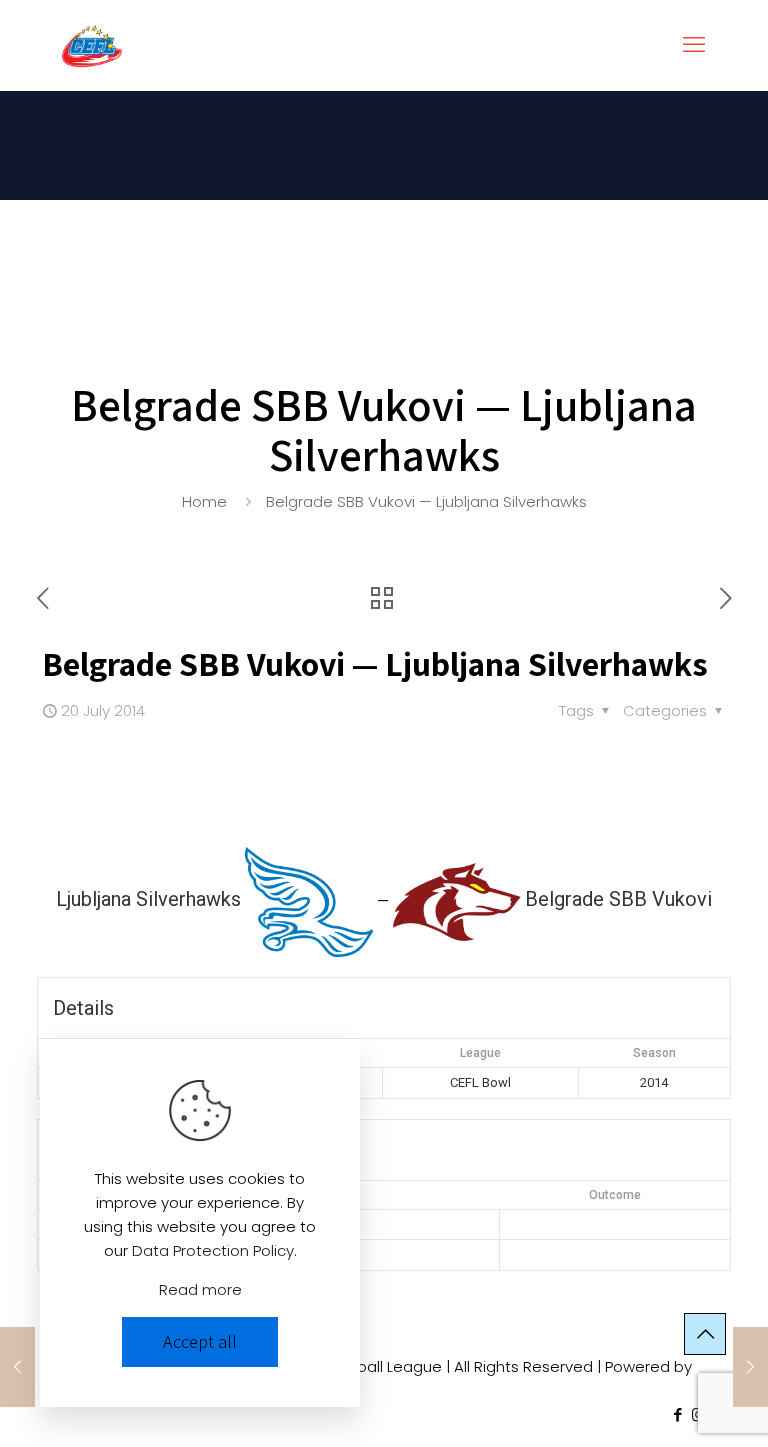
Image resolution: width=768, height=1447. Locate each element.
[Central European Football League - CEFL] (92, 45)
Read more (200, 1289)
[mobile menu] (694, 45)
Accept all (200, 1341)
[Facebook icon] (677, 1414)
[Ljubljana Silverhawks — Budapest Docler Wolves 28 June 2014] (17, 1367)
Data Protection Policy (213, 1250)
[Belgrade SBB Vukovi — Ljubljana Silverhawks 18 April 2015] (750, 1367)
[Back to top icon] (705, 1334)
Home (204, 501)
